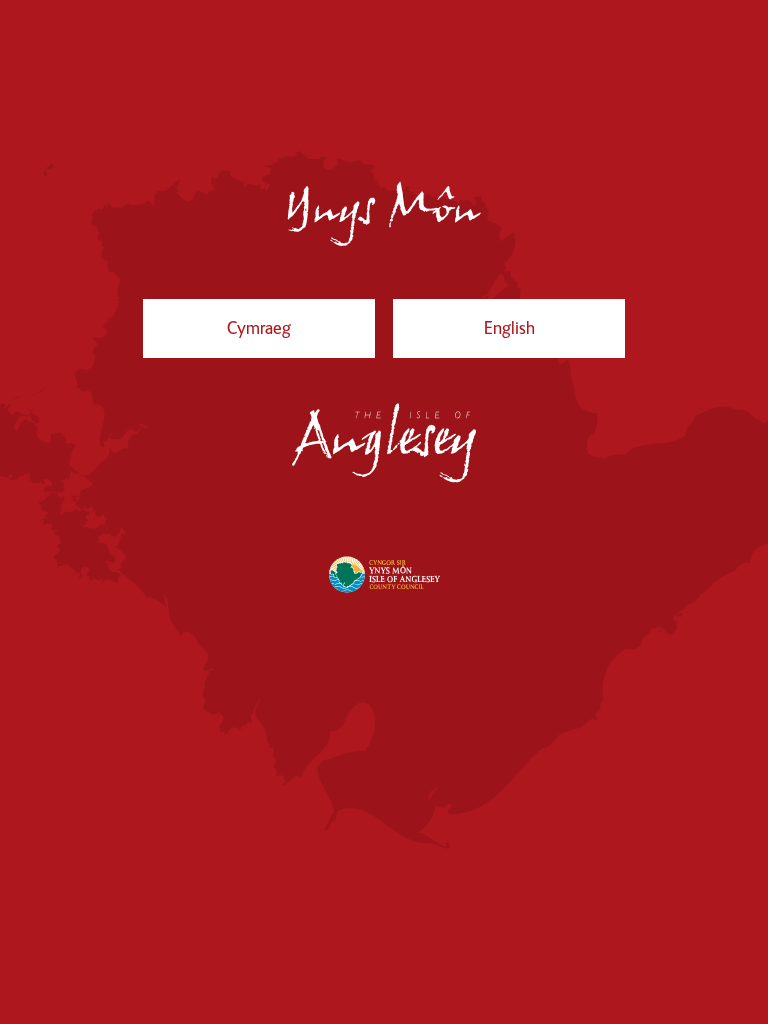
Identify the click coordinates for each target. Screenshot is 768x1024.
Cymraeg (258, 338)
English (515, 338)
